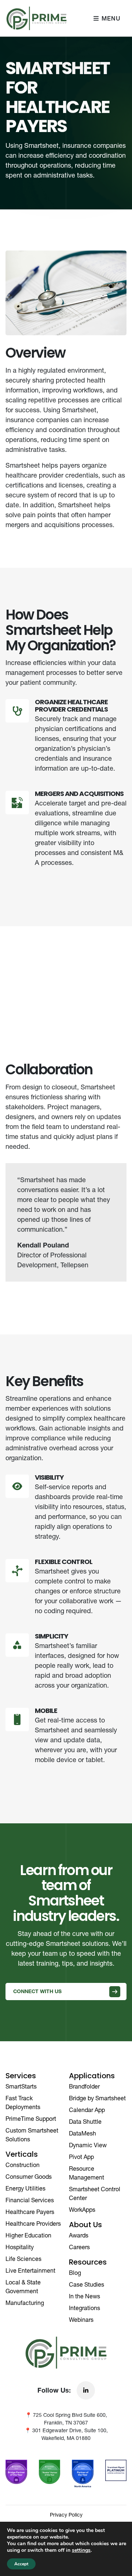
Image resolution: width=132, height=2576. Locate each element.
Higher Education (28, 2235)
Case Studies (87, 2284)
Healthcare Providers (33, 2224)
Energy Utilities (25, 2188)
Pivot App (81, 2157)
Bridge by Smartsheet (97, 2098)
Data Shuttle (85, 2122)
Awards (79, 2235)
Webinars (81, 2320)
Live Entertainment (30, 2270)
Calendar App (87, 2110)
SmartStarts (21, 2086)
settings (81, 2550)
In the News (85, 2296)
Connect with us (37, 1991)
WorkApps (82, 2210)
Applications (92, 2076)
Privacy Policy (66, 2515)
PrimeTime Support (31, 2119)
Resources (88, 2263)
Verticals (22, 2155)
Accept (21, 2564)
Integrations (85, 2308)
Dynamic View (88, 2145)
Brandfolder (84, 2086)
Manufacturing (25, 2303)
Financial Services (30, 2200)
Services (21, 2076)
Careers (79, 2247)
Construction (23, 2165)
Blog (75, 2273)
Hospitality (20, 2247)
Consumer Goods (29, 2177)
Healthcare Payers (30, 2212)
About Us (85, 2225)
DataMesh (82, 2133)
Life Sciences (23, 2259)
